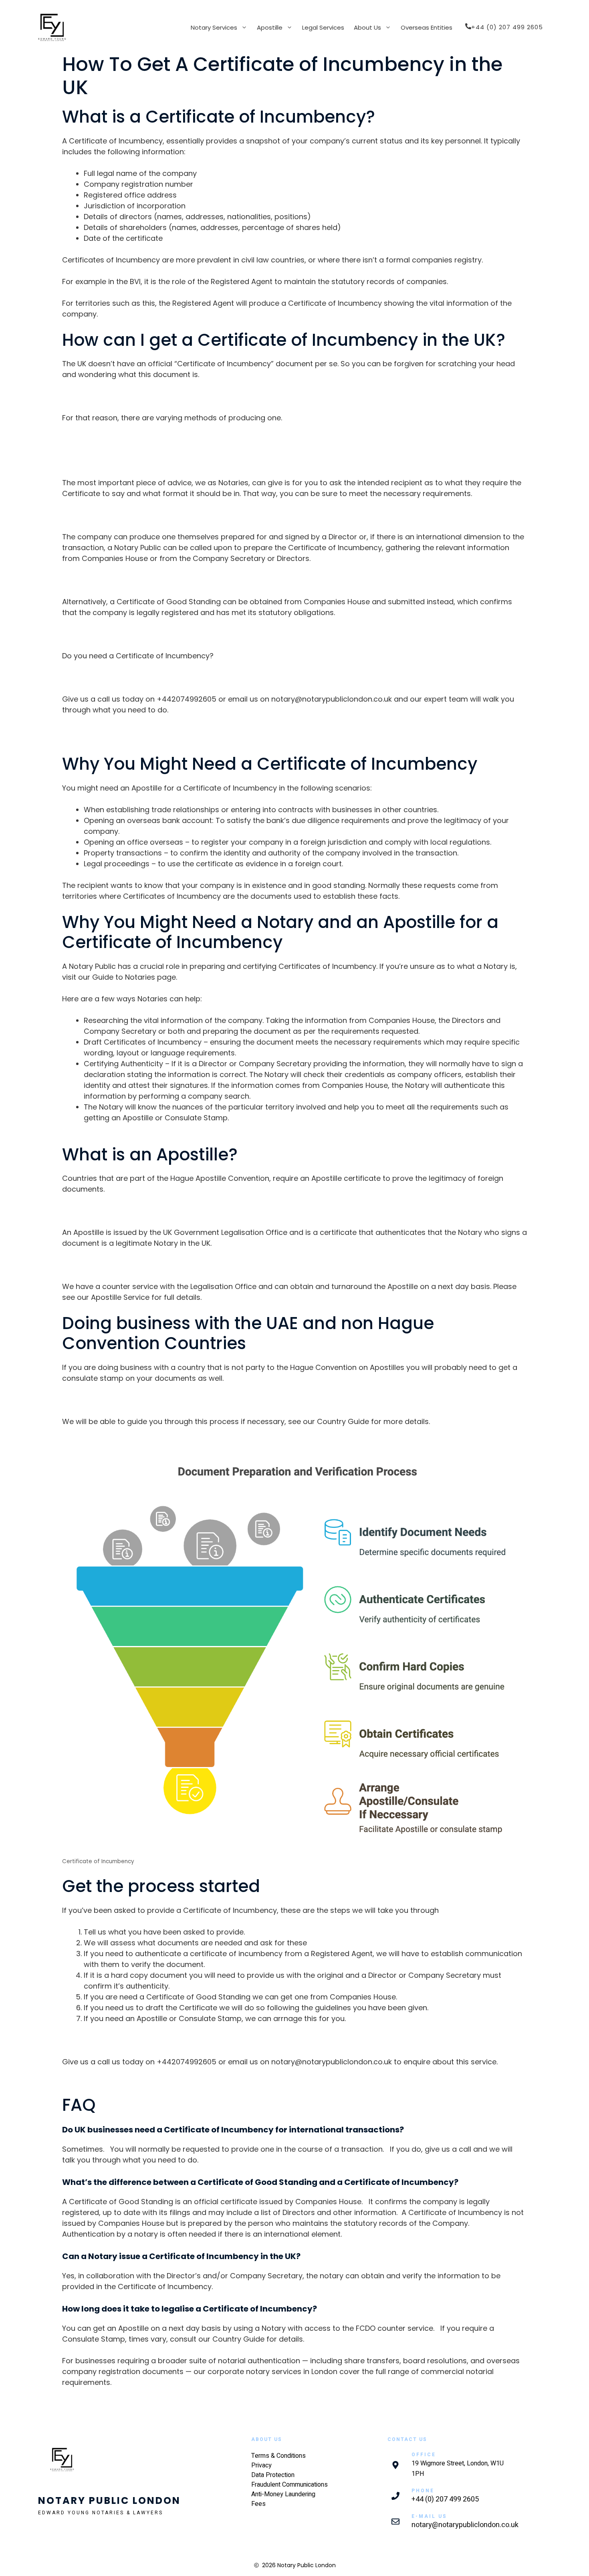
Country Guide (343, 1421)
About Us (367, 27)
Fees (258, 2504)
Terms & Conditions (278, 2456)
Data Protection (273, 2475)
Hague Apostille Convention (220, 1178)
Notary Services (214, 27)
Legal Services (323, 27)
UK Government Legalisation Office (226, 1232)
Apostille (270, 27)
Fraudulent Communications (289, 2485)
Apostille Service (120, 1297)
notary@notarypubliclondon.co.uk (332, 699)
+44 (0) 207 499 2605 (445, 2499)
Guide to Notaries (124, 977)
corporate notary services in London (272, 2371)
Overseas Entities (427, 27)
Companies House (115, 558)
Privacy (261, 2465)
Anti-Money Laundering (283, 2494)
